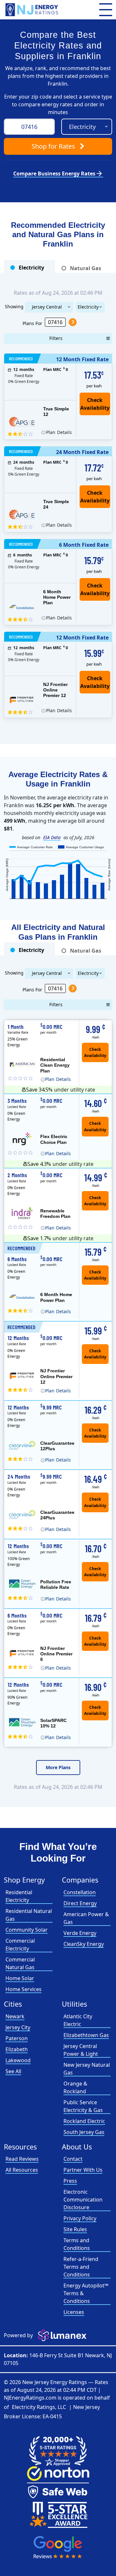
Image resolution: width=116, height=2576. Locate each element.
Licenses (74, 2312)
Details (58, 432)
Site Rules (75, 2229)
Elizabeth (17, 2049)
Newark (15, 2016)
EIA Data (52, 837)
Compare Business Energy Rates (58, 174)
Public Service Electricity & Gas (83, 2106)
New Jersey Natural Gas (87, 2069)
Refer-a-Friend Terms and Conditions (81, 2267)
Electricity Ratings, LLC (39, 2407)
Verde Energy (80, 1933)
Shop (53, 146)
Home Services (24, 1989)
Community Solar (27, 1930)
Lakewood (18, 2060)
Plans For (32, 323)
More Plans (58, 1767)
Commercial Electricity (20, 1945)
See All (13, 2071)
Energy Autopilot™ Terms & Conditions (86, 2293)
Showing (14, 306)
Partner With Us (83, 2170)
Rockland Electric (84, 2121)
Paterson (17, 2038)
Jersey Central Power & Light (47, 308)
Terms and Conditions (77, 2244)
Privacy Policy (80, 2218)
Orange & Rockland (75, 2087)
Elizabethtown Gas (86, 2035)
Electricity (88, 307)
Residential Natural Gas (29, 1915)
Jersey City (18, 2027)
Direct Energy (80, 1903)
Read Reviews (22, 2159)
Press (70, 2181)
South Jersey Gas (84, 2132)
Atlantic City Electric (78, 2020)
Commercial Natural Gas (20, 1963)
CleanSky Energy (84, 1944)
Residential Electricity (19, 1896)
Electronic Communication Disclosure (83, 2200)
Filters (56, 338)
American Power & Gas (86, 1918)
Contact (73, 2159)
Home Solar (20, 1978)
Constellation (80, 1892)
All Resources (22, 2170)
